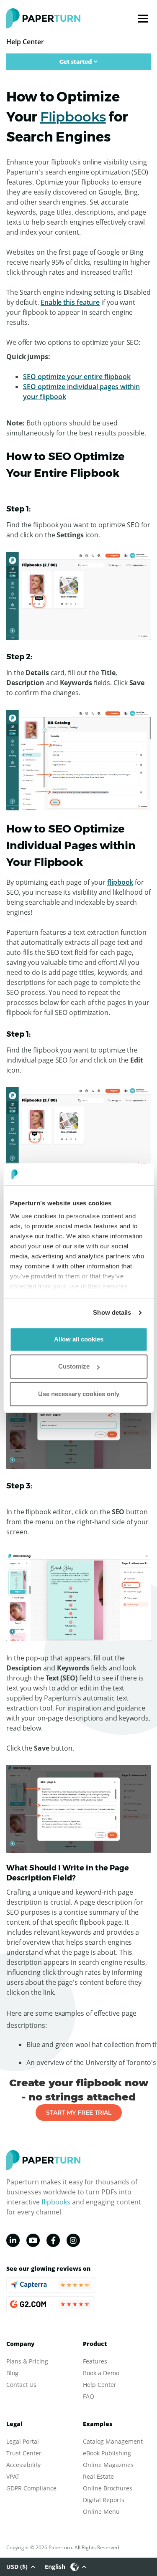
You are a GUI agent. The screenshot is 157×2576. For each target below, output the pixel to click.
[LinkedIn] (13, 2240)
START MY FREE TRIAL (79, 2113)
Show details (112, 1312)
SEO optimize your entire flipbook (77, 377)
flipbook (120, 882)
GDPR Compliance (31, 2488)
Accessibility (23, 2465)
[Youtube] (33, 2240)
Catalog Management (113, 2441)
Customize (74, 1366)
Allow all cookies (79, 1339)
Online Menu (101, 2511)
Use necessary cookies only (79, 1394)
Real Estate (98, 2476)
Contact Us (21, 2385)
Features (95, 2361)
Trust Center (24, 2453)
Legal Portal (23, 2441)
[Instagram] (73, 2240)
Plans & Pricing (27, 2361)
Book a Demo (101, 2373)
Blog (12, 2373)
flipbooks (56, 2202)
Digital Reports (104, 2500)
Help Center (100, 2385)
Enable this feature (70, 302)
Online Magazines (108, 2465)
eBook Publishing (107, 2453)
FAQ (89, 2396)
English (55, 2567)
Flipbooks (73, 117)
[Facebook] (53, 2240)
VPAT (13, 2476)
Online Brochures (108, 2488)
